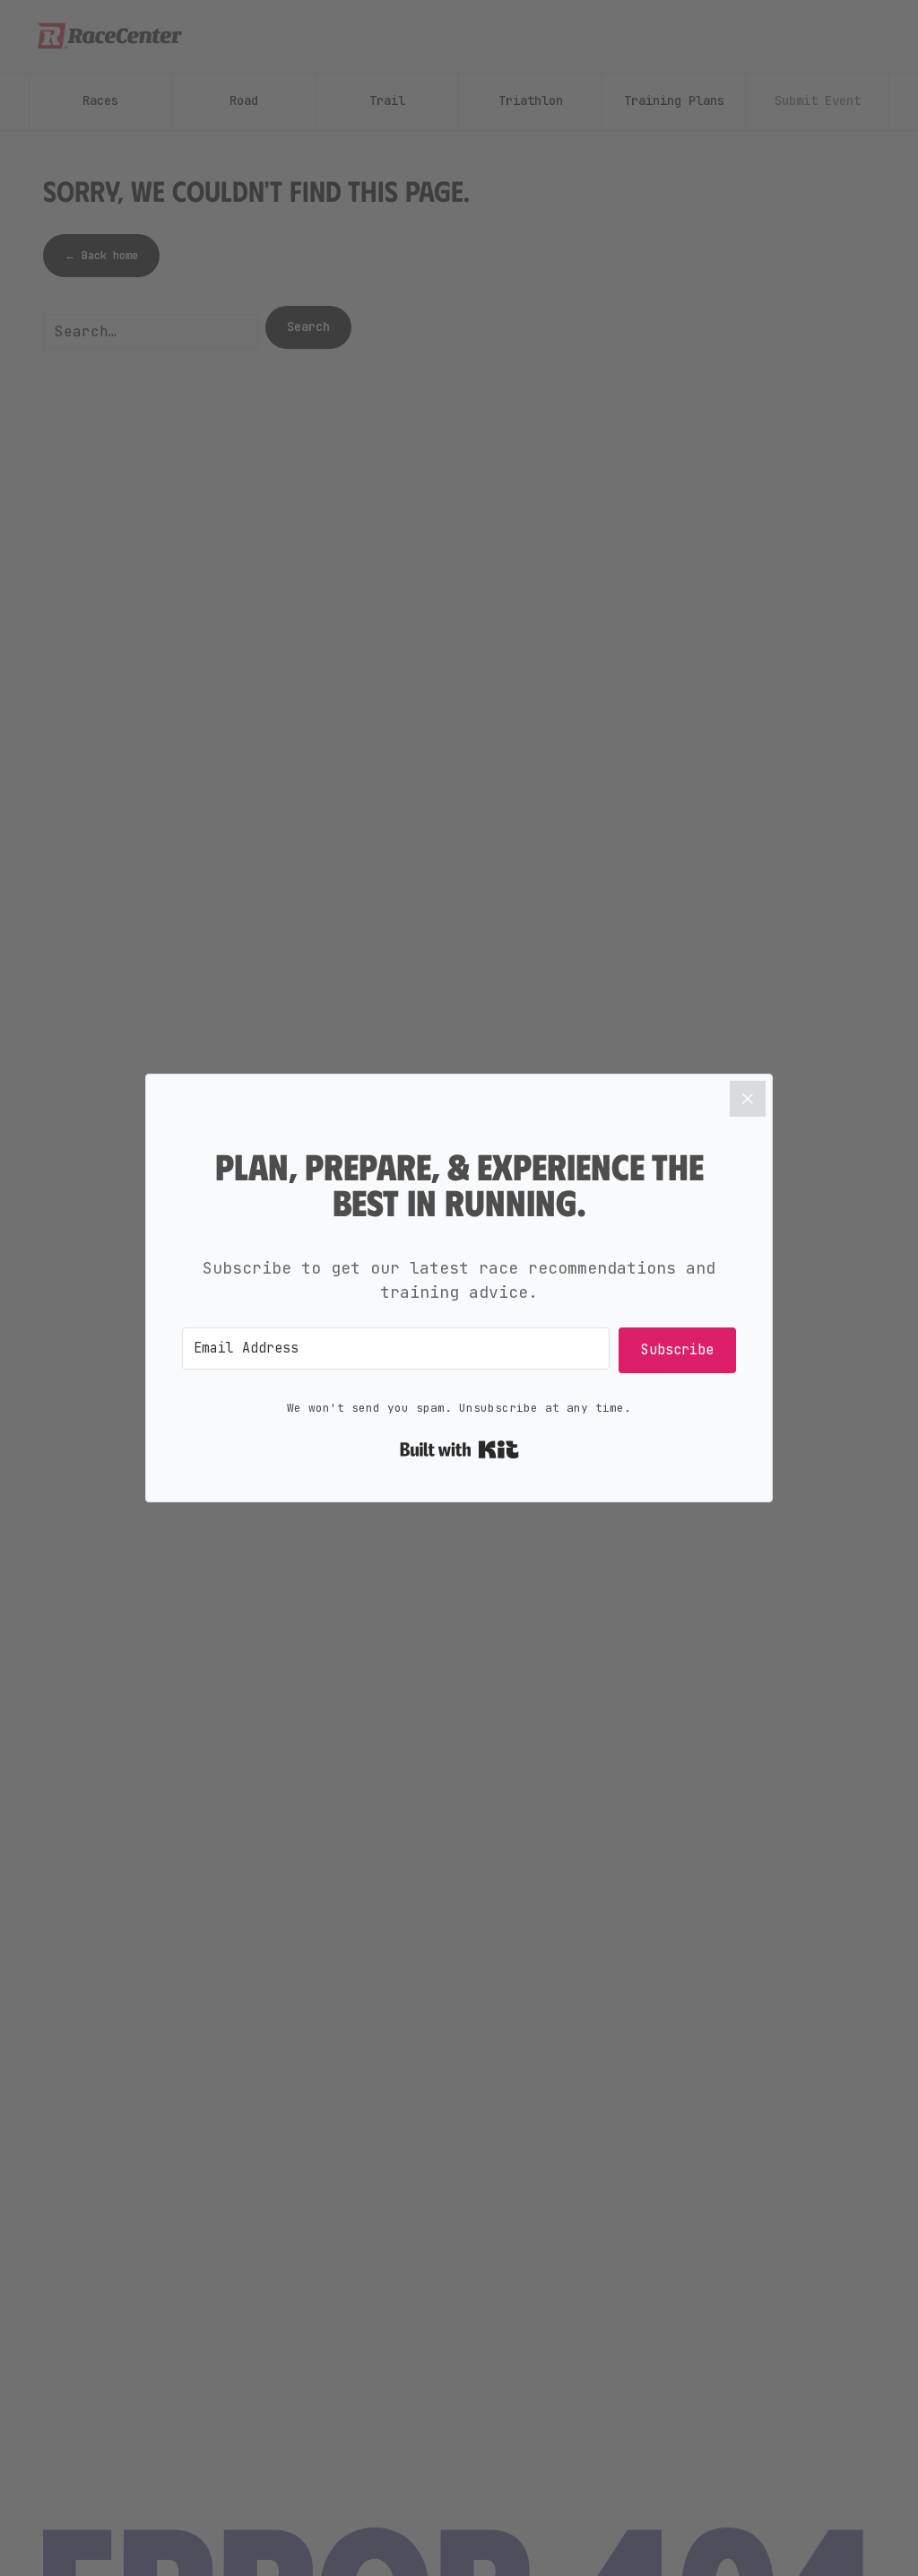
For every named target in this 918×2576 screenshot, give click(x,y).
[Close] (748, 1099)
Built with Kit (459, 1449)
